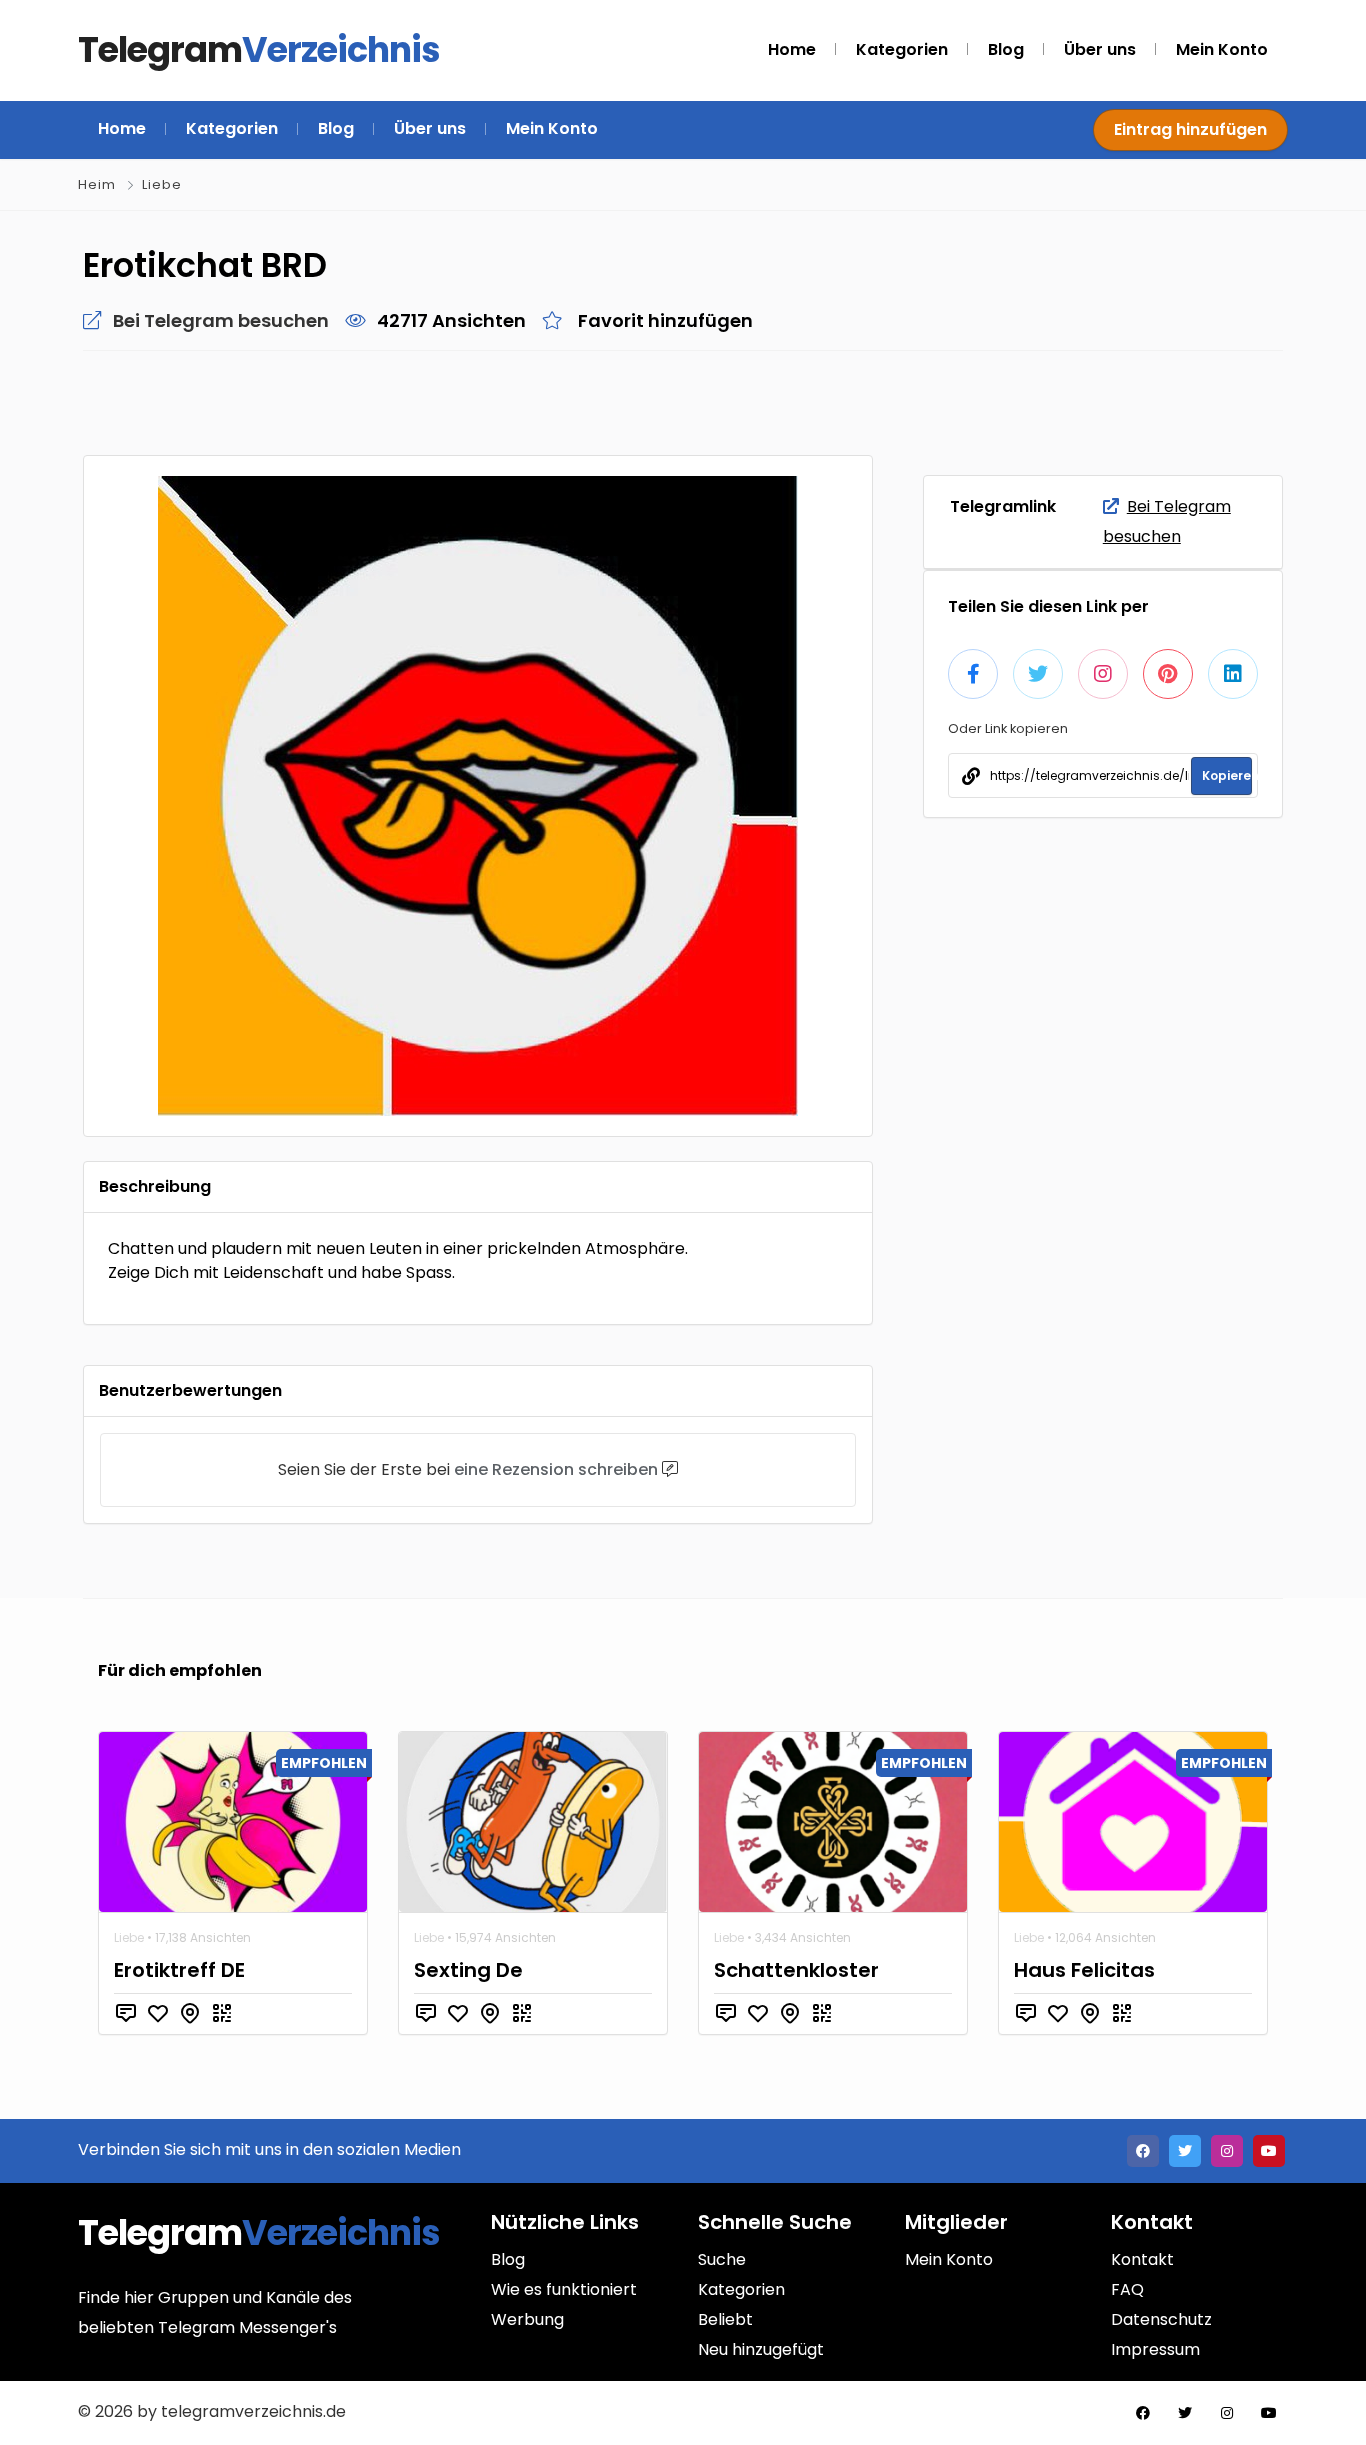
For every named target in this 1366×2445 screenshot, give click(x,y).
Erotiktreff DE (179, 1970)
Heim (97, 184)
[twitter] (1185, 2151)
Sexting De (468, 1970)
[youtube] (1269, 2151)
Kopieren (1227, 775)
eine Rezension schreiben (556, 1469)
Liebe (162, 184)
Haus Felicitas (1084, 1970)
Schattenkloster (796, 1970)
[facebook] (1143, 2151)
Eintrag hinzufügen (1190, 129)
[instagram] (1227, 2151)
